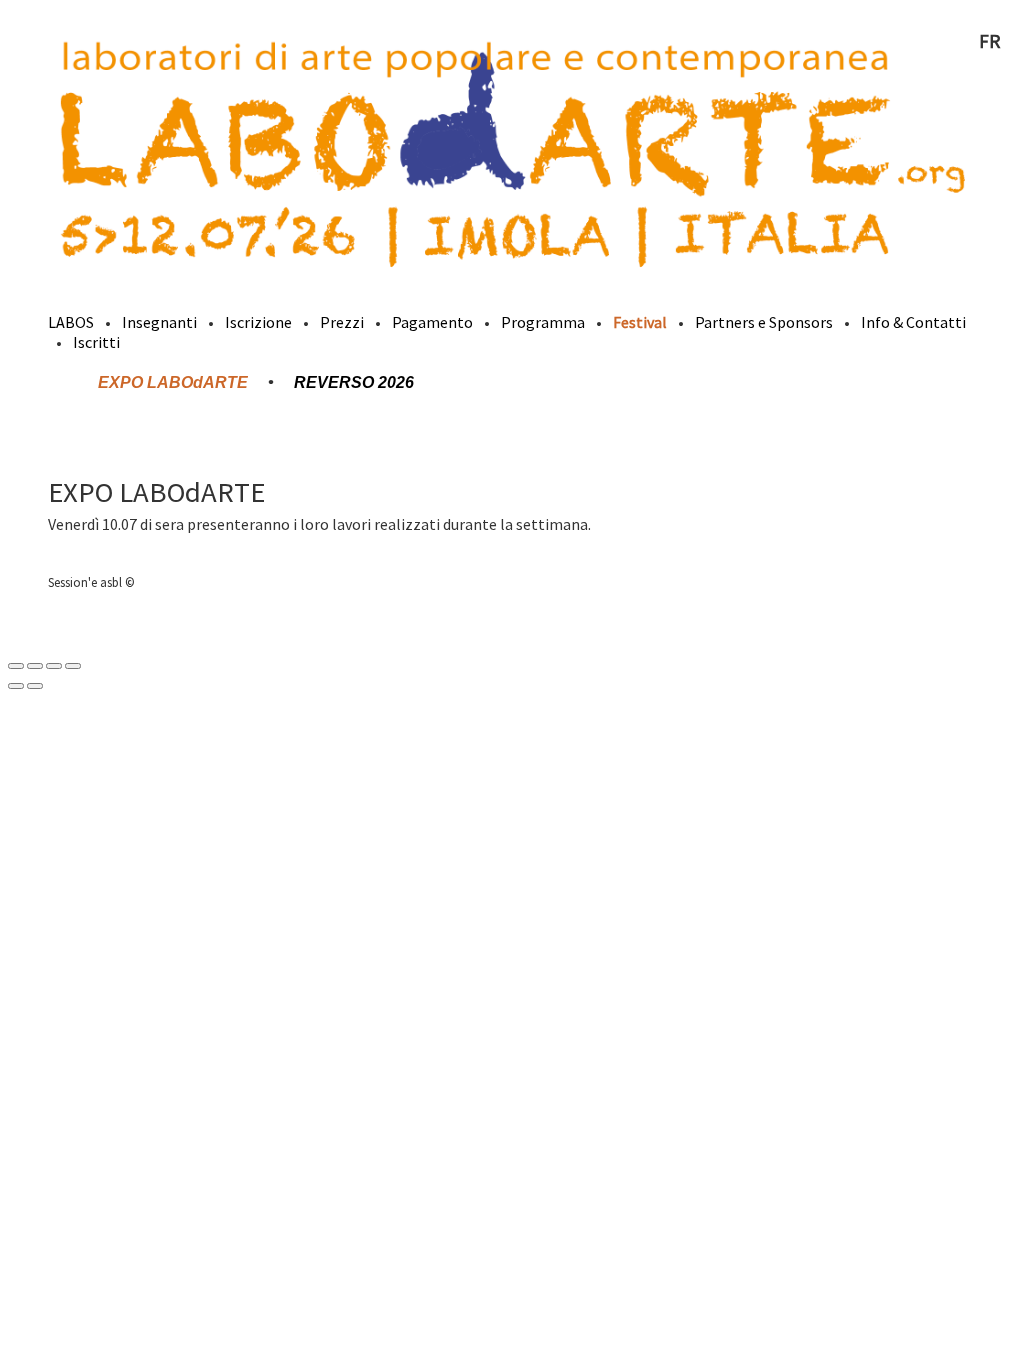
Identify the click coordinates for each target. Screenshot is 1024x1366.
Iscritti (96, 342)
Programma (543, 322)
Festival (640, 322)
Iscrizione (258, 322)
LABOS (71, 322)
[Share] (35, 666)
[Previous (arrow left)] (16, 686)
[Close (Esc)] (16, 666)
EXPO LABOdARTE (173, 382)
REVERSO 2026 (354, 382)
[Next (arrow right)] (35, 686)
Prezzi (342, 322)
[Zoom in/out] (73, 666)
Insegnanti (159, 322)
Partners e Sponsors (764, 322)
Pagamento (432, 322)
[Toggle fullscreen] (54, 666)
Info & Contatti (913, 322)
